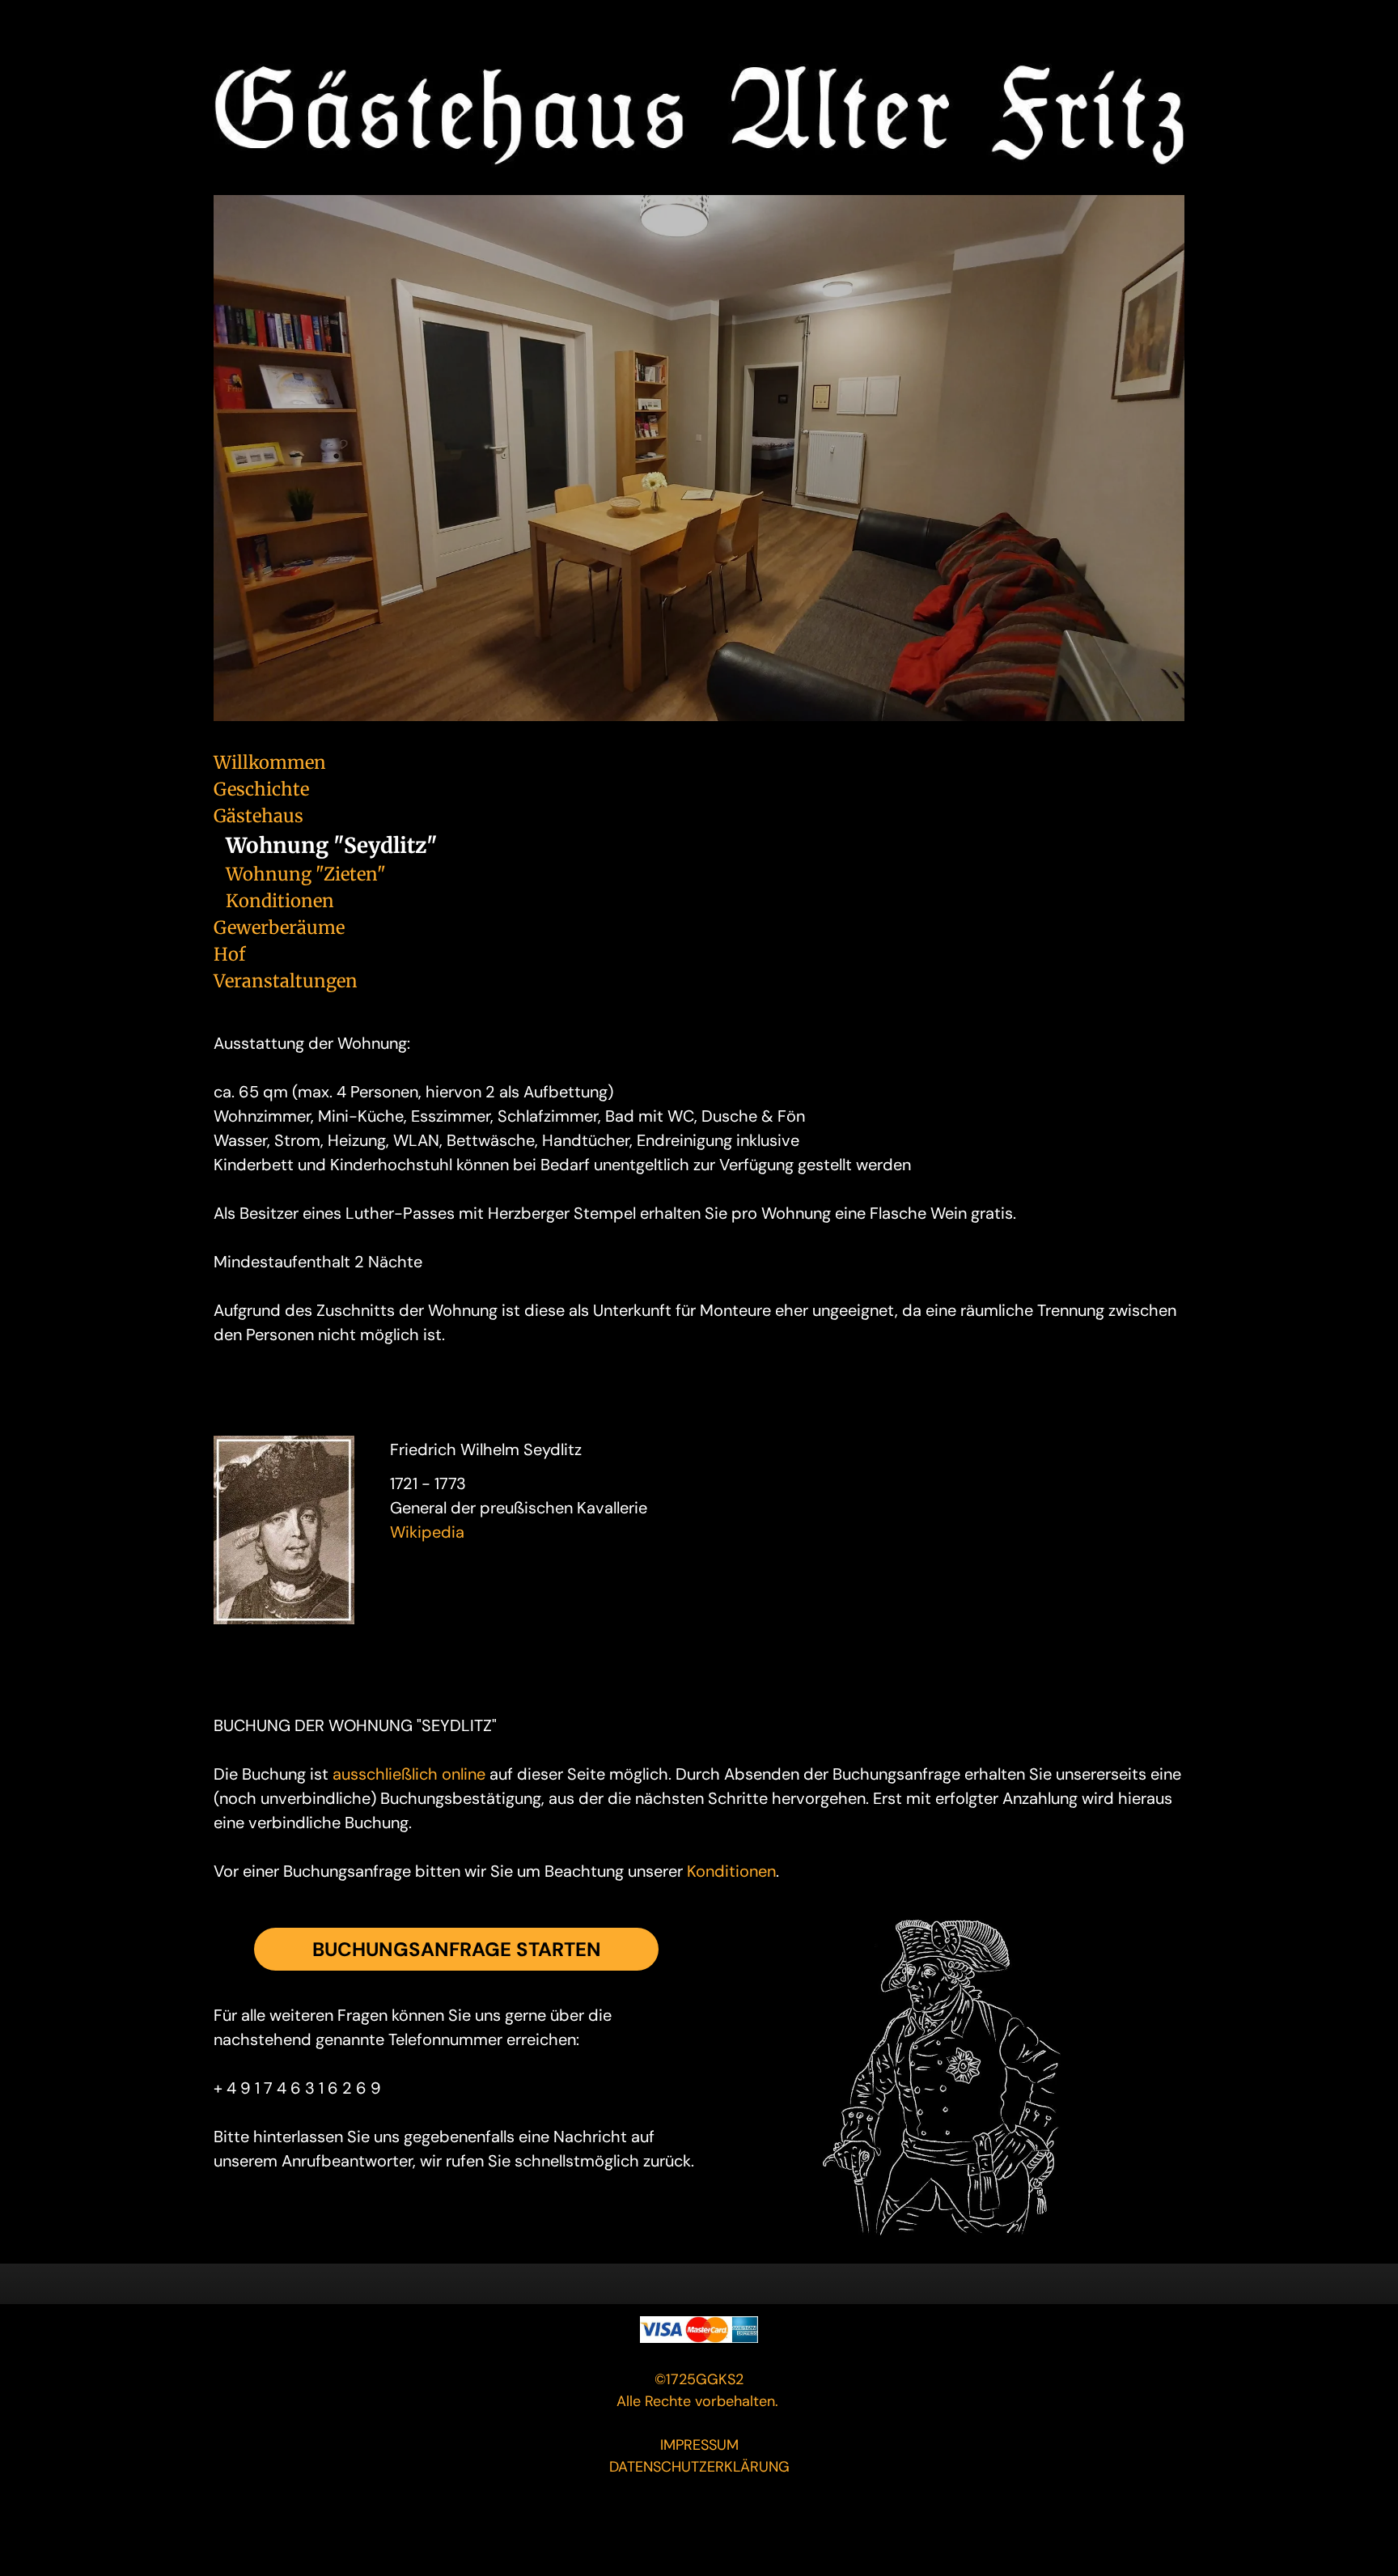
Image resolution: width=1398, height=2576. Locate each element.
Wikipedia (427, 1532)
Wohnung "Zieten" (306, 874)
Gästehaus (258, 816)
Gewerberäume (279, 927)
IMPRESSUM (699, 2445)
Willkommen (270, 762)
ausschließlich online (409, 1774)
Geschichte (261, 789)
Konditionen (280, 901)
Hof (229, 954)
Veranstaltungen (286, 981)
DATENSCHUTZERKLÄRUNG (699, 2467)
